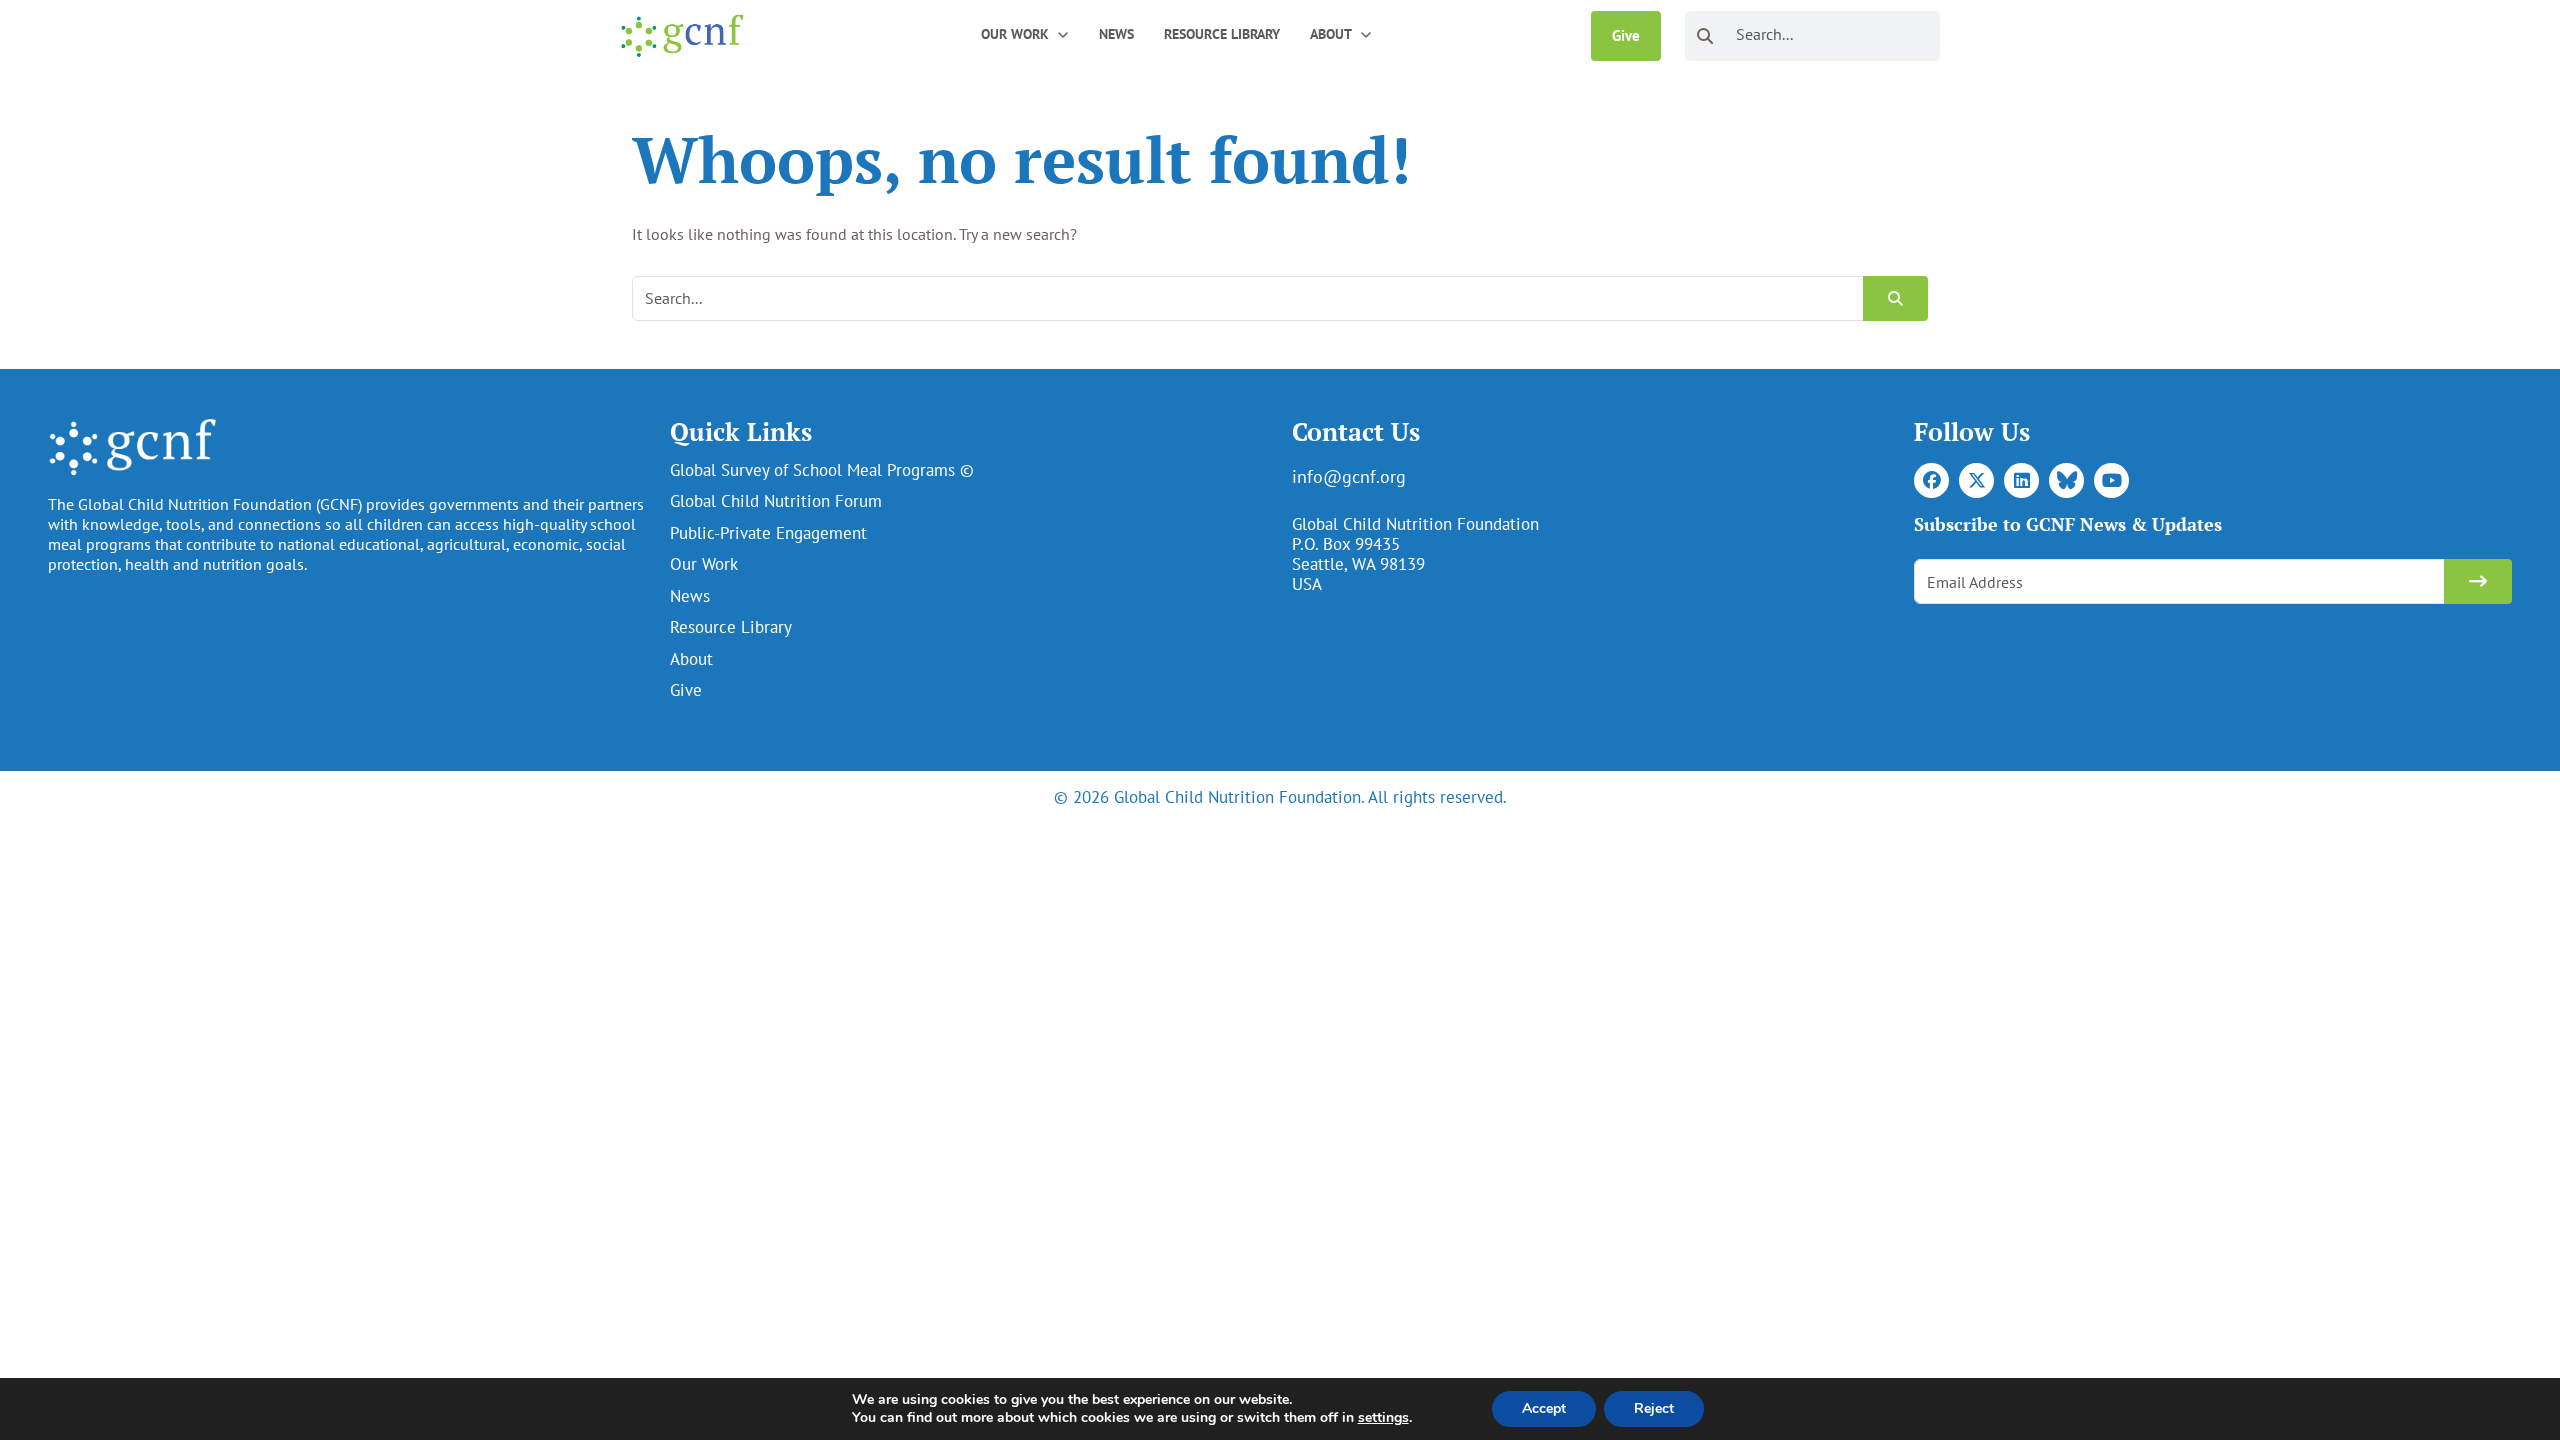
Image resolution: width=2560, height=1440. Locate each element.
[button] (1063, 33)
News (1116, 34)
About (691, 659)
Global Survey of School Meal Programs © (822, 470)
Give (1626, 35)
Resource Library (1222, 34)
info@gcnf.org (1349, 476)
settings (1383, 1418)
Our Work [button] (1015, 34)
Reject (1654, 1408)
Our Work (704, 564)
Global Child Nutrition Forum (776, 501)
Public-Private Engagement (768, 533)
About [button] (1331, 34)
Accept (1544, 1408)
